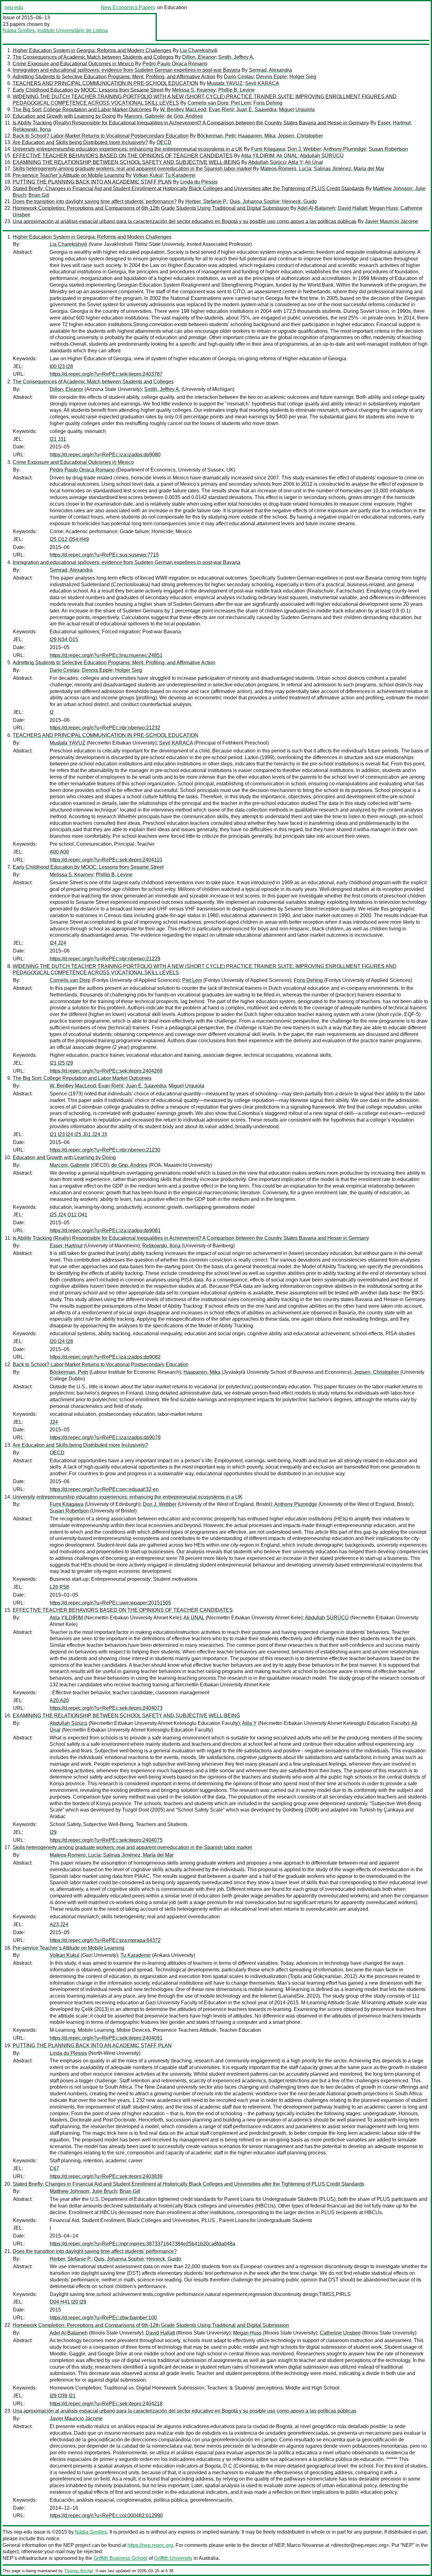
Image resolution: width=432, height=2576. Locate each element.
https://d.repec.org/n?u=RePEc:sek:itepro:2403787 (106, 374)
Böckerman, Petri (216, 136)
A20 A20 (59, 1700)
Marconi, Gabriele (144, 116)
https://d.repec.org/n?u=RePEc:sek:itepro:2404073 (106, 1708)
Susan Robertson (388, 149)
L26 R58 (59, 1587)
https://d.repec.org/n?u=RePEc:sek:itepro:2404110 (106, 860)
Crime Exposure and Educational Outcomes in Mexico (73, 64)
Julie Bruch (104, 2191)
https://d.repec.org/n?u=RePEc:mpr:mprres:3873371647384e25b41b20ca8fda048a (142, 2244)
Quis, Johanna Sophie (255, 201)
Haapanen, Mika (257, 136)
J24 (54, 1422)
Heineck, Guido (299, 201)
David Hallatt (352, 208)
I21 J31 (58, 439)
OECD (164, 142)
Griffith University (173, 2558)
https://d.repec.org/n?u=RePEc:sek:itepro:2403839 (106, 2176)
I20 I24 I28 (61, 1341)
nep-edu (14, 7)
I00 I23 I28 (61, 366)
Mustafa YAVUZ (225, 83)
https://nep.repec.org (150, 2545)
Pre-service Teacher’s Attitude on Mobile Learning (68, 175)
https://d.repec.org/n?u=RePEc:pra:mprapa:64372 (105, 1940)
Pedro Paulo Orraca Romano (175, 64)
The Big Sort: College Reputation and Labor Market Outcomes (82, 110)
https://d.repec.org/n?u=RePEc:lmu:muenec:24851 (106, 655)
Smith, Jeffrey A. (236, 57)
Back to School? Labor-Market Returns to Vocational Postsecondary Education (101, 136)
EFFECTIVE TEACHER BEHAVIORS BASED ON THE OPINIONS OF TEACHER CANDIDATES (123, 156)
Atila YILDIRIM (258, 156)
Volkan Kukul (148, 175)
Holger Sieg (303, 77)
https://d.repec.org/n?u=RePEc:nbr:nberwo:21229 (105, 959)
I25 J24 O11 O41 (68, 1215)
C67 (54, 2168)
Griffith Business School (120, 2558)
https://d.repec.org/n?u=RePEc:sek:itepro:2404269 (106, 1071)
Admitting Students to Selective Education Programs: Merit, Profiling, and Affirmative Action (114, 77)
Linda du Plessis (199, 182)
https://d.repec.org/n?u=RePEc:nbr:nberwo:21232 (105, 728)
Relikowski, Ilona (32, 129)
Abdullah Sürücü (267, 162)
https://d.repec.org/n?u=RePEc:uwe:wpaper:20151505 (110, 1603)
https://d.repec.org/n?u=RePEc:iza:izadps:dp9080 (105, 455)
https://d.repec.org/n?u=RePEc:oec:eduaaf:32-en (104, 1489)
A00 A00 (59, 852)
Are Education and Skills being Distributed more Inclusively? (80, 142)
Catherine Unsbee (340, 2333)
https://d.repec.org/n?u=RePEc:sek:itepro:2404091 (106, 2038)
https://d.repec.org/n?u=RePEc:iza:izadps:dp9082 (105, 1357)
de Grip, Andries (185, 116)
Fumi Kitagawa (268, 149)
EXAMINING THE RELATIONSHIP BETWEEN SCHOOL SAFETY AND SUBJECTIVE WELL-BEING (126, 162)
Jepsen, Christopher (300, 136)
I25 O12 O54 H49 (69, 539)
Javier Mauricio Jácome (392, 221)
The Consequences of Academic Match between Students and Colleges (93, 57)
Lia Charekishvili (199, 50)
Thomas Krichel (79, 2571)
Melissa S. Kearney (194, 90)
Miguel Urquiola (297, 110)
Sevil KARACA (262, 83)
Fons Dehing (268, 103)
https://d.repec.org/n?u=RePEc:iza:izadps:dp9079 (105, 1437)
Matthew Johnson (393, 189)
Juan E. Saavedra (256, 110)
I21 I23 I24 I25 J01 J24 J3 (78, 1134)
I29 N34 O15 (64, 639)
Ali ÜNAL (287, 156)
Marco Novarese (305, 2545)
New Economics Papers (128, 7)
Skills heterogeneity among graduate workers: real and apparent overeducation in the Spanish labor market (132, 169)
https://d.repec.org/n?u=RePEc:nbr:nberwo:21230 (105, 1150)
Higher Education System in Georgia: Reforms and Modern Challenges (92, 50)
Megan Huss (384, 208)
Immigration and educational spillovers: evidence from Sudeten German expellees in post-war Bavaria (127, 70)
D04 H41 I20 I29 (68, 2302)
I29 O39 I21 (63, 2396)
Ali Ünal (314, 162)
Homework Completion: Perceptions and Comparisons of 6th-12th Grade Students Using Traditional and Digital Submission (151, 208)
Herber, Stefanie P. (206, 201)
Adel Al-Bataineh (316, 208)
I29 (53, 1832)
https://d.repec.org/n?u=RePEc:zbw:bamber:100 (103, 2318)
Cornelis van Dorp (208, 103)
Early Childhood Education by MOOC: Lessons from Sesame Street (88, 90)
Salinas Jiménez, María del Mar (349, 169)
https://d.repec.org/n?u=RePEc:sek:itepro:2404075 (106, 1840)
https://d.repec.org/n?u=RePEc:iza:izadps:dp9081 (105, 1230)
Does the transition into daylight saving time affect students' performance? (95, 201)
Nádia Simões (19, 30)
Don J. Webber (304, 149)
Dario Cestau (239, 77)
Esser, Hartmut (394, 123)
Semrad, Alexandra (270, 70)
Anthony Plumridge (345, 149)
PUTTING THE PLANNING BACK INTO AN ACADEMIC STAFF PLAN (92, 182)
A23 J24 (59, 1924)
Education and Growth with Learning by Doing (64, 116)
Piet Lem (241, 103)
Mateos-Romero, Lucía (286, 169)
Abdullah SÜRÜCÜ (322, 156)
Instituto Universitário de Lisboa (73, 30)
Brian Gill (39, 195)
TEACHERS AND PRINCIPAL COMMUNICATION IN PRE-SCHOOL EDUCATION (105, 83)
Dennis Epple (272, 77)
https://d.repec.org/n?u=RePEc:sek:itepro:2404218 (106, 2404)
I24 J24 (58, 943)
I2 (52, 712)
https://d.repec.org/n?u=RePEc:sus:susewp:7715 (104, 555)
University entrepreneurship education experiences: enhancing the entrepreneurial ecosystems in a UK (128, 149)
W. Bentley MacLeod (183, 110)
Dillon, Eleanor (199, 57)
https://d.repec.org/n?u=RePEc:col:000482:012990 (106, 2515)
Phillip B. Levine (237, 90)
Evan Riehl (221, 110)
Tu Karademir (180, 175)
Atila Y (295, 162)
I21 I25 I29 (61, 1063)
